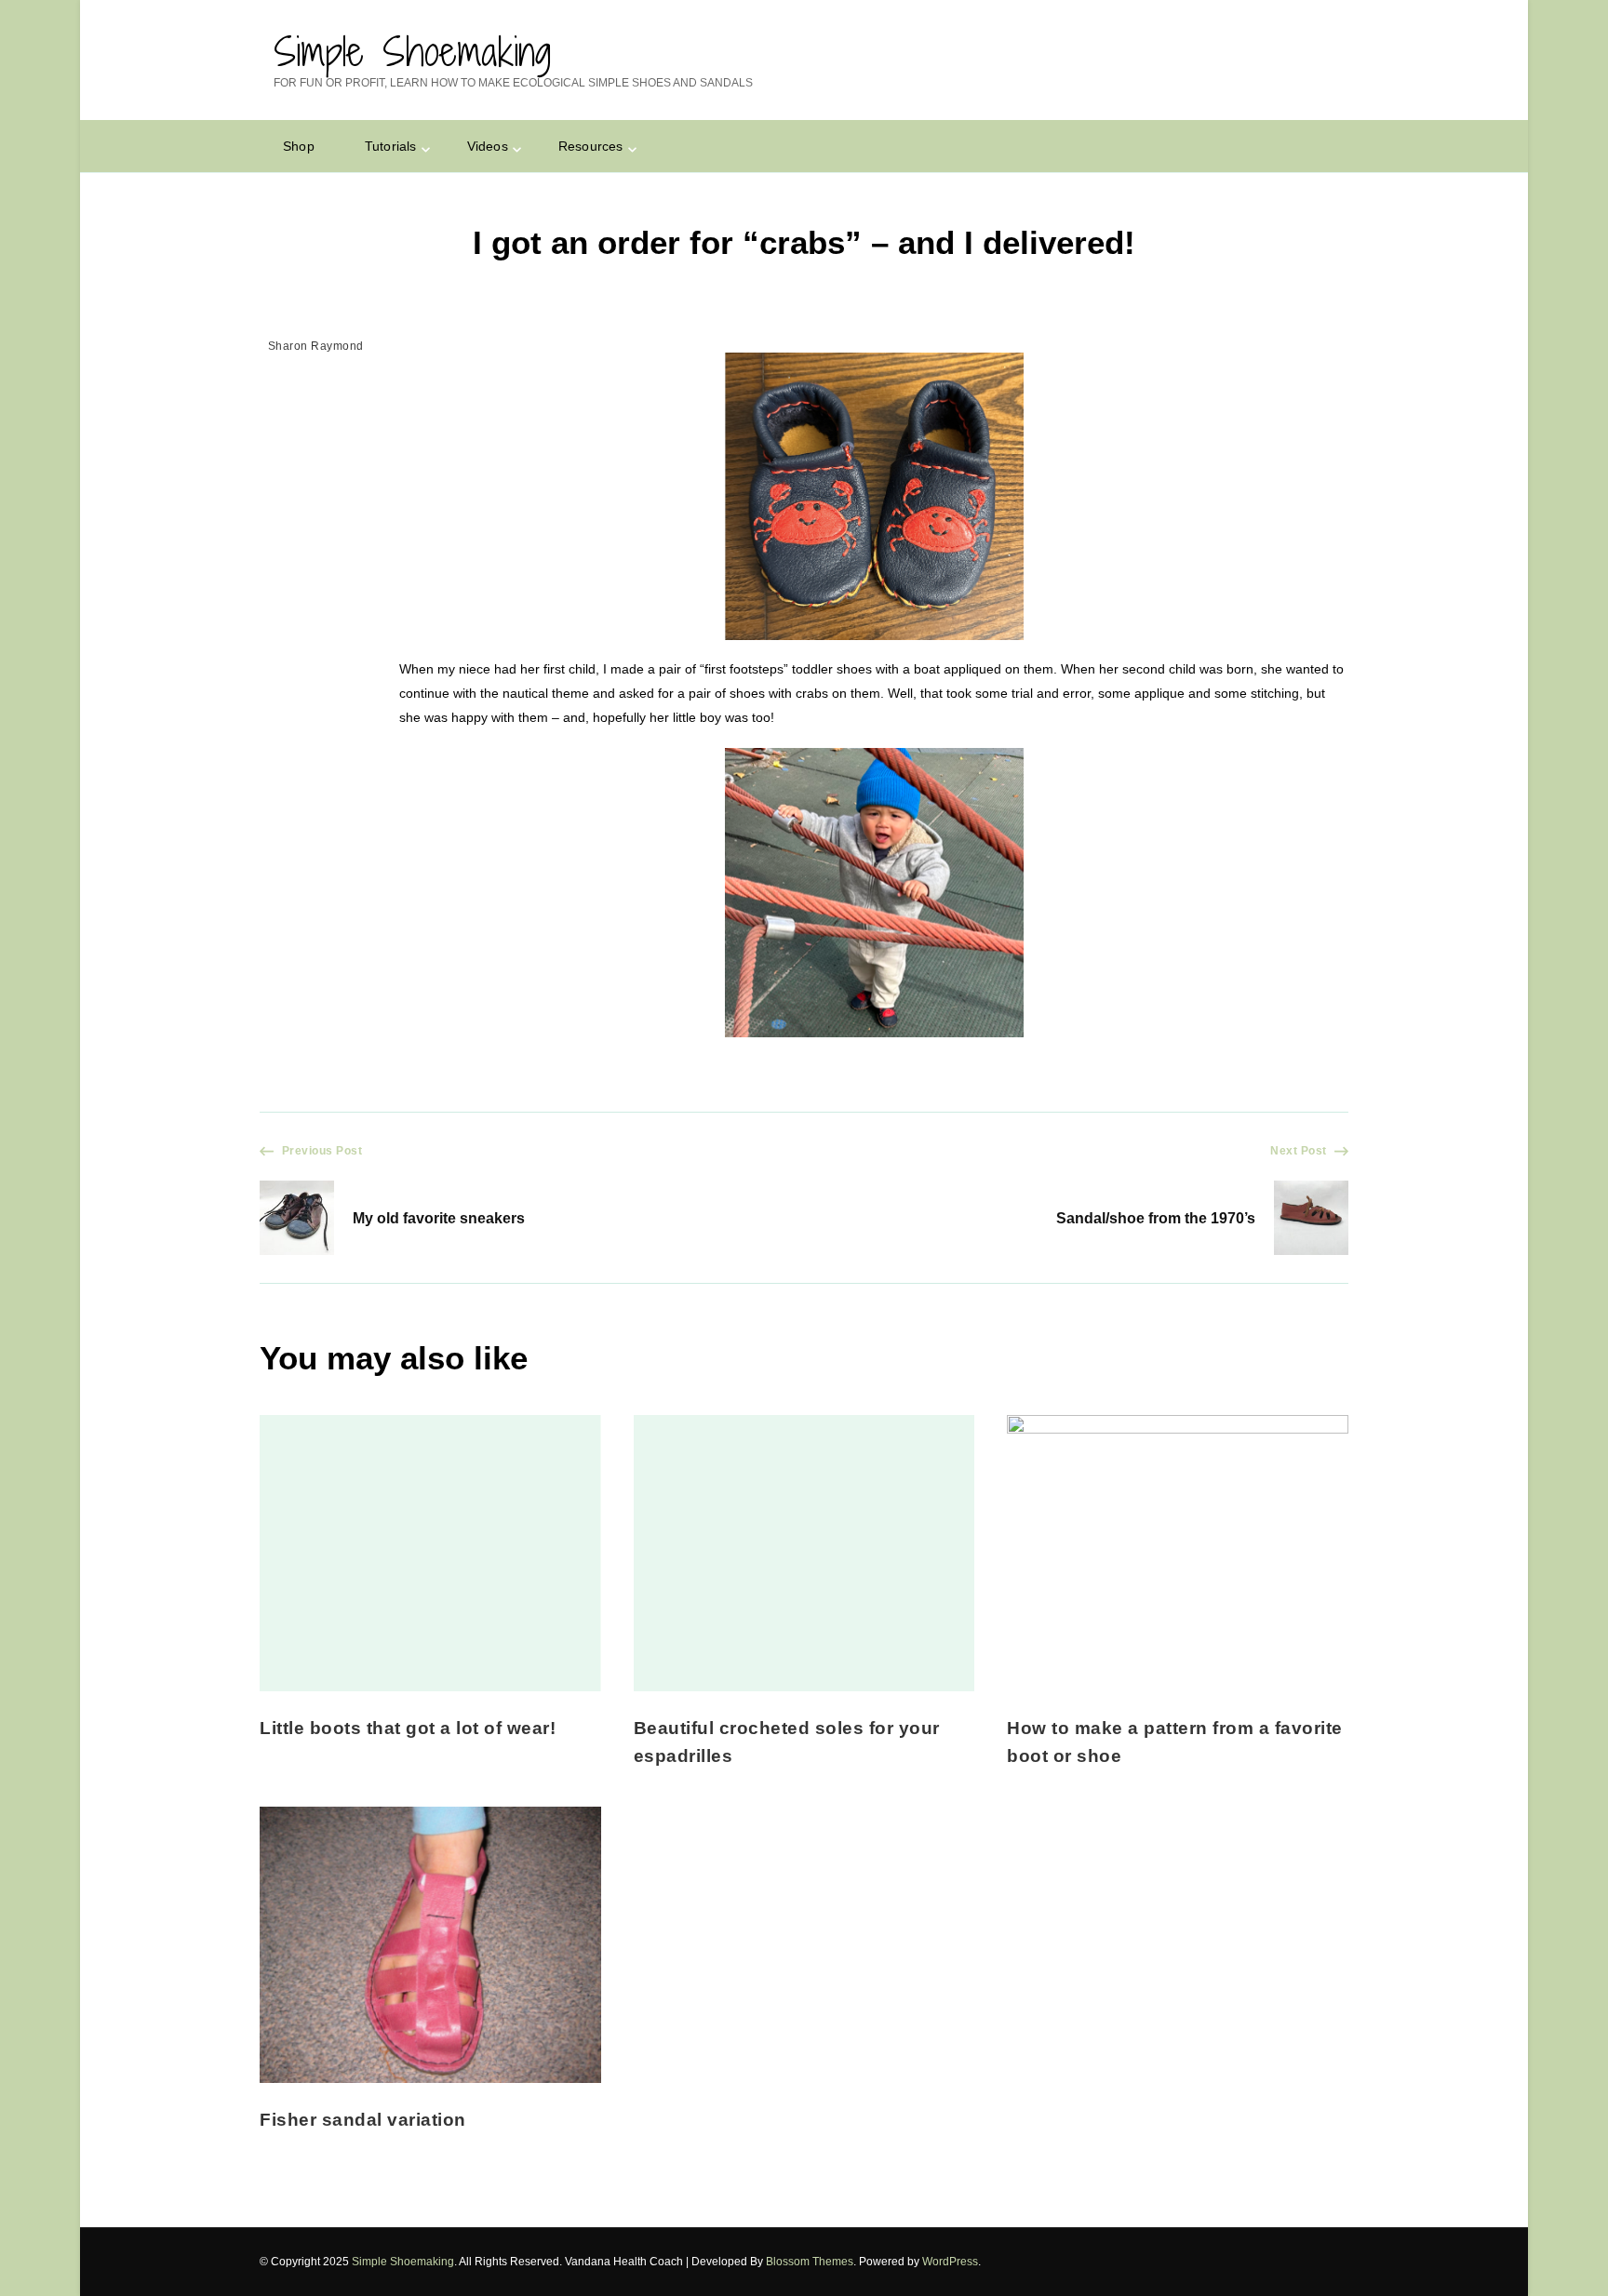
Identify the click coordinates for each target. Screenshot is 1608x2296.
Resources (591, 146)
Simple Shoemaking (412, 51)
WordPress (950, 2262)
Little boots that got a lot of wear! (408, 1728)
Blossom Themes (810, 2262)
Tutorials (391, 146)
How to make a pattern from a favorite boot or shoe (1175, 1742)
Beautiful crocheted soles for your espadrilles (787, 1742)
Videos (488, 146)
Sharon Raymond (316, 346)
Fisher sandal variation (363, 2119)
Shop (299, 146)
